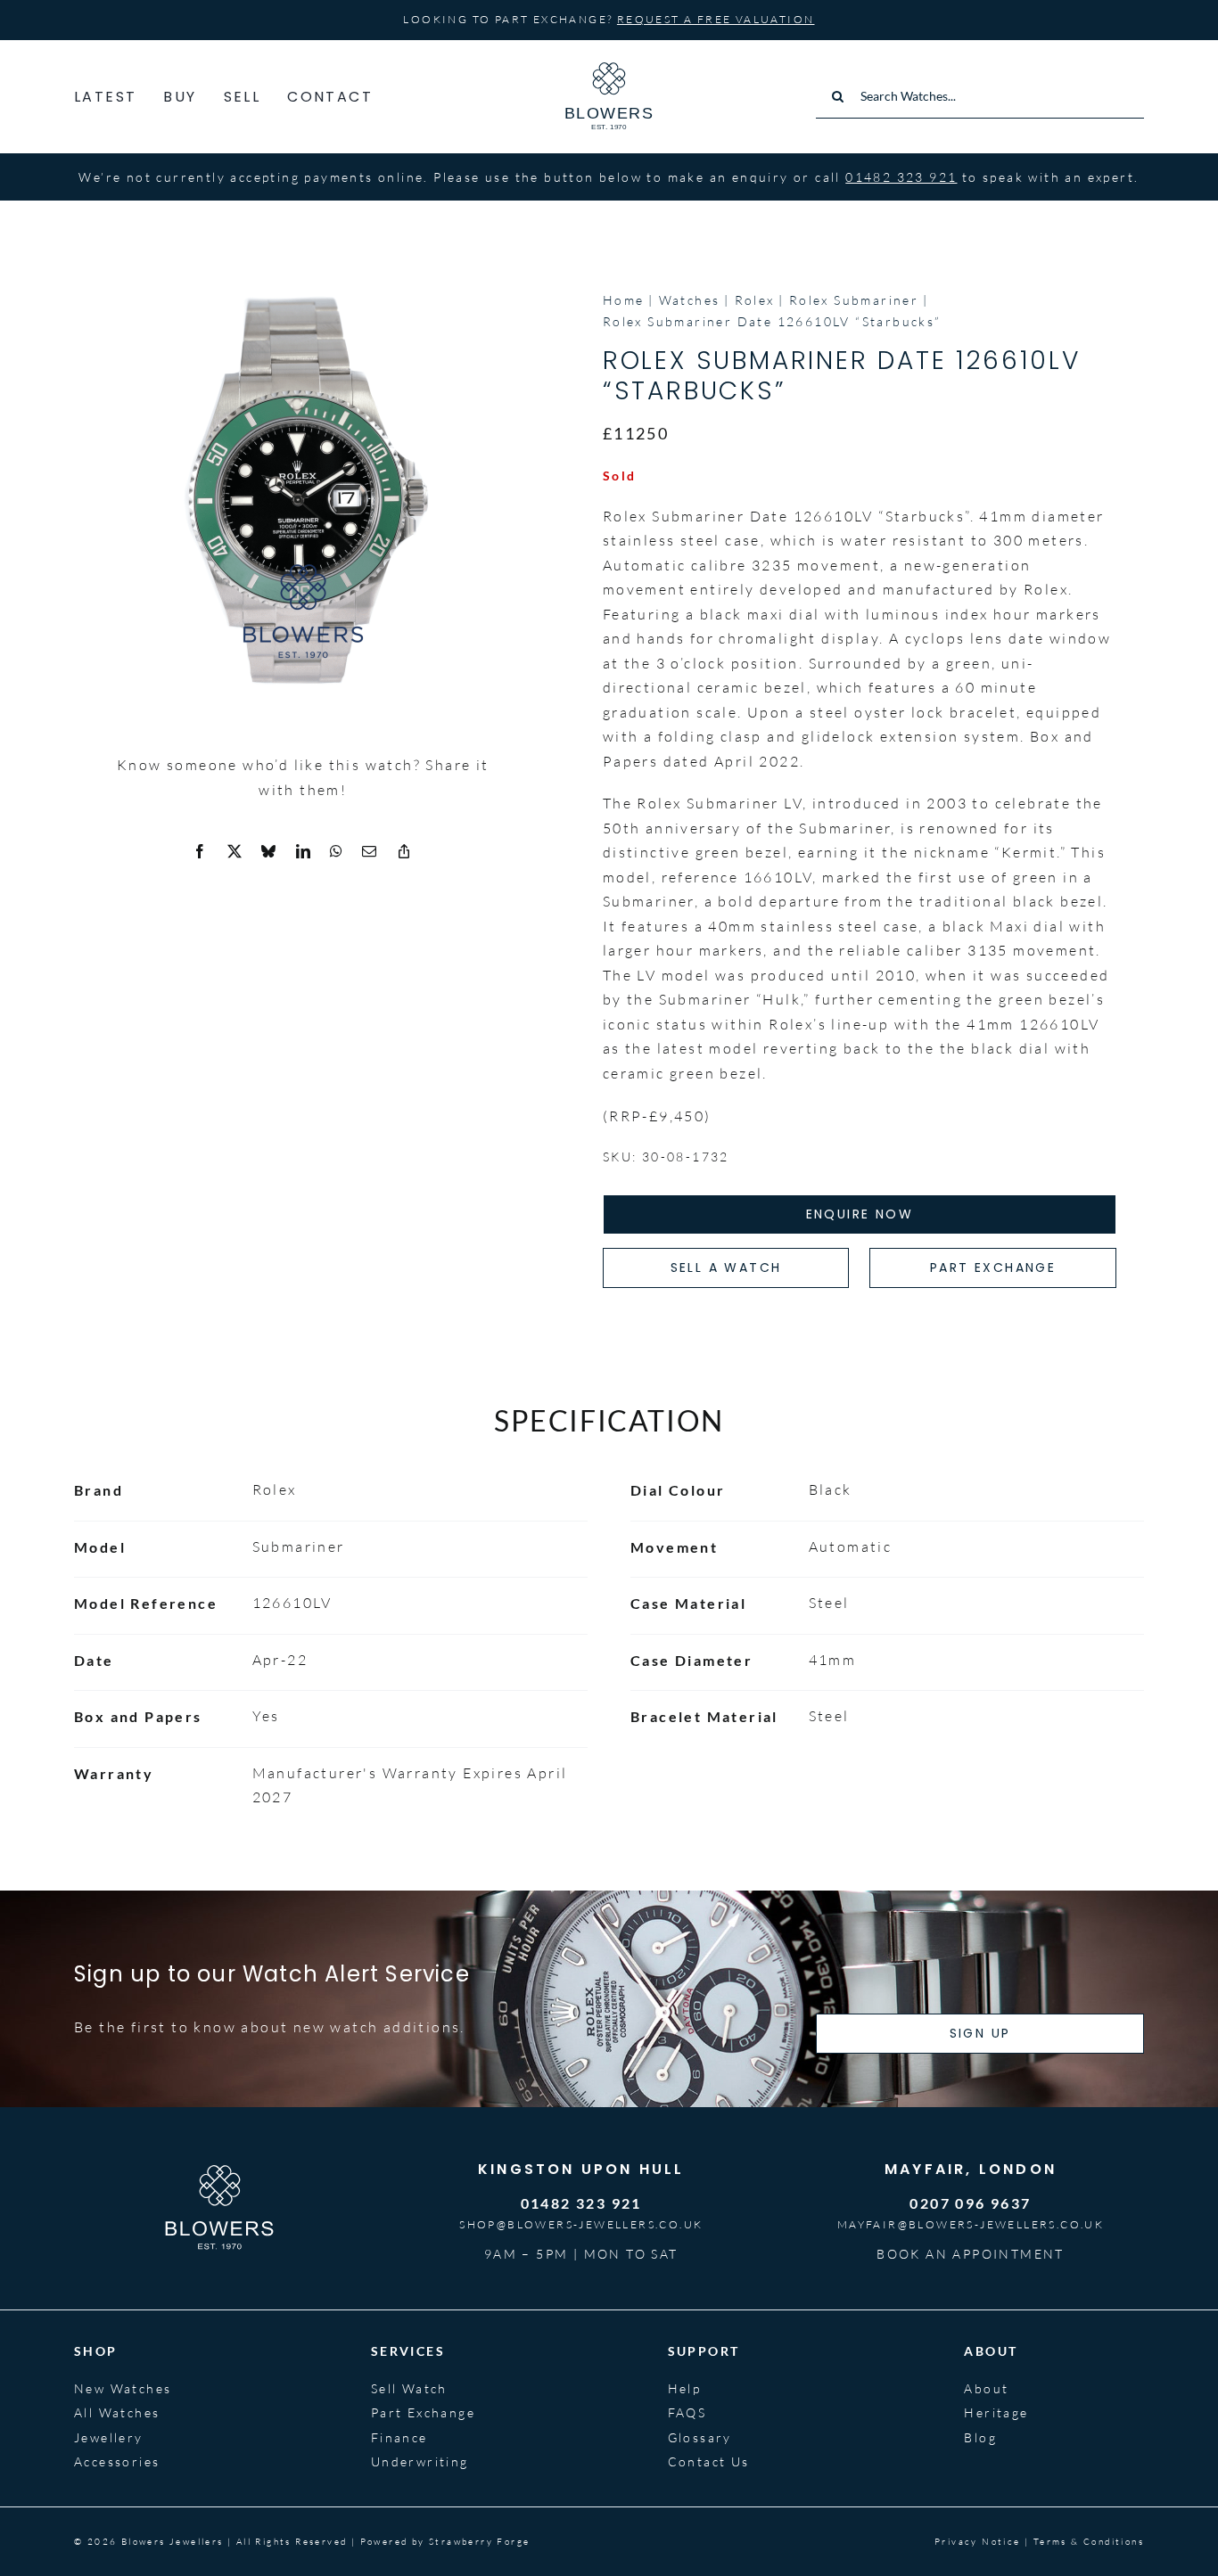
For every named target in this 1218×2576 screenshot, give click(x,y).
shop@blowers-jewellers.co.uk (581, 2224)
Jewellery (109, 2437)
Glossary (700, 2437)
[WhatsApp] (337, 852)
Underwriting (420, 2461)
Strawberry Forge (479, 2542)
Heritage (996, 2412)
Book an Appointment (971, 2254)
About (986, 2388)
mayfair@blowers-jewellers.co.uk (971, 2224)
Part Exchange (423, 2412)
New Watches (123, 2388)
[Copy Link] (405, 852)
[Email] (370, 852)
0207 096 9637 (970, 2203)
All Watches (117, 2412)
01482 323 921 (901, 177)
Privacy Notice (978, 2542)
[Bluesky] (269, 852)
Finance (399, 2437)
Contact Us (709, 2461)
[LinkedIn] (304, 852)
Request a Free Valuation (716, 19)
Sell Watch (409, 2388)
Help (685, 2388)
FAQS (687, 2412)
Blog (980, 2437)
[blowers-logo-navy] (609, 70)
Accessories (117, 2461)
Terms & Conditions (1089, 2542)
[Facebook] (201, 852)
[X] (235, 852)
